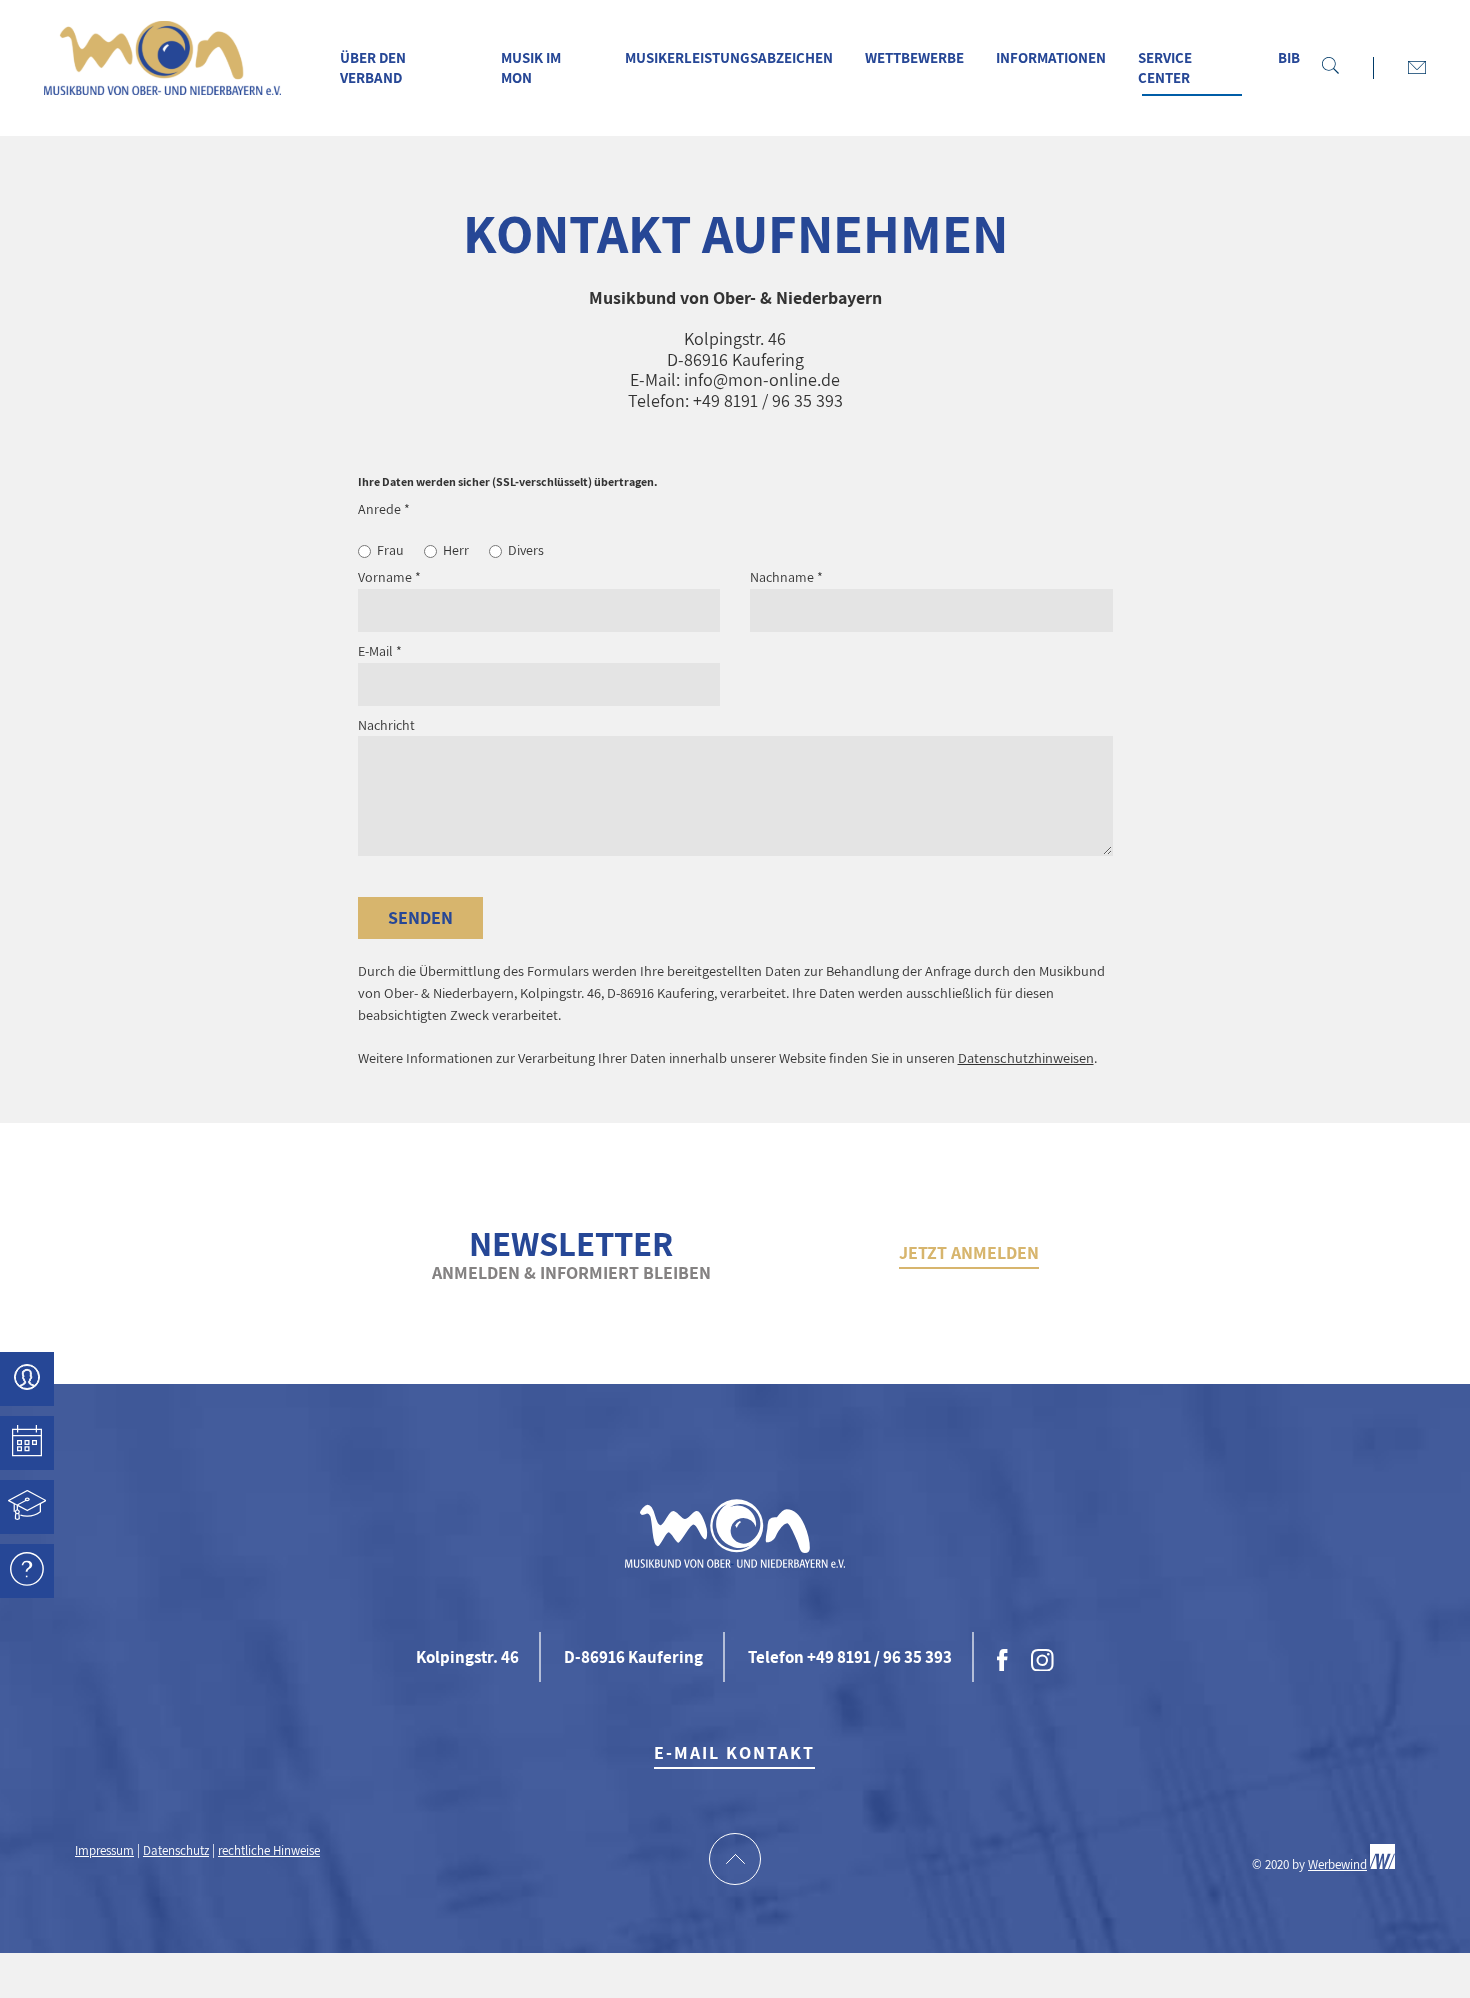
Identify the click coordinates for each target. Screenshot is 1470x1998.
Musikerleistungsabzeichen (729, 57)
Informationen (1051, 57)
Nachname (786, 577)
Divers (526, 550)
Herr (456, 550)
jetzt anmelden (969, 1252)
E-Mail (380, 651)
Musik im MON (531, 67)
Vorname (389, 577)
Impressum (104, 1850)
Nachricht (386, 725)
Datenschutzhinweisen (1026, 1057)
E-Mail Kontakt (734, 1752)
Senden (420, 917)
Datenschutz (176, 1850)
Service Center (1165, 67)
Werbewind (1337, 1864)
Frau (390, 550)
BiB (1289, 57)
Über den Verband (373, 67)
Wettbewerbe (914, 57)
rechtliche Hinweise (269, 1850)
